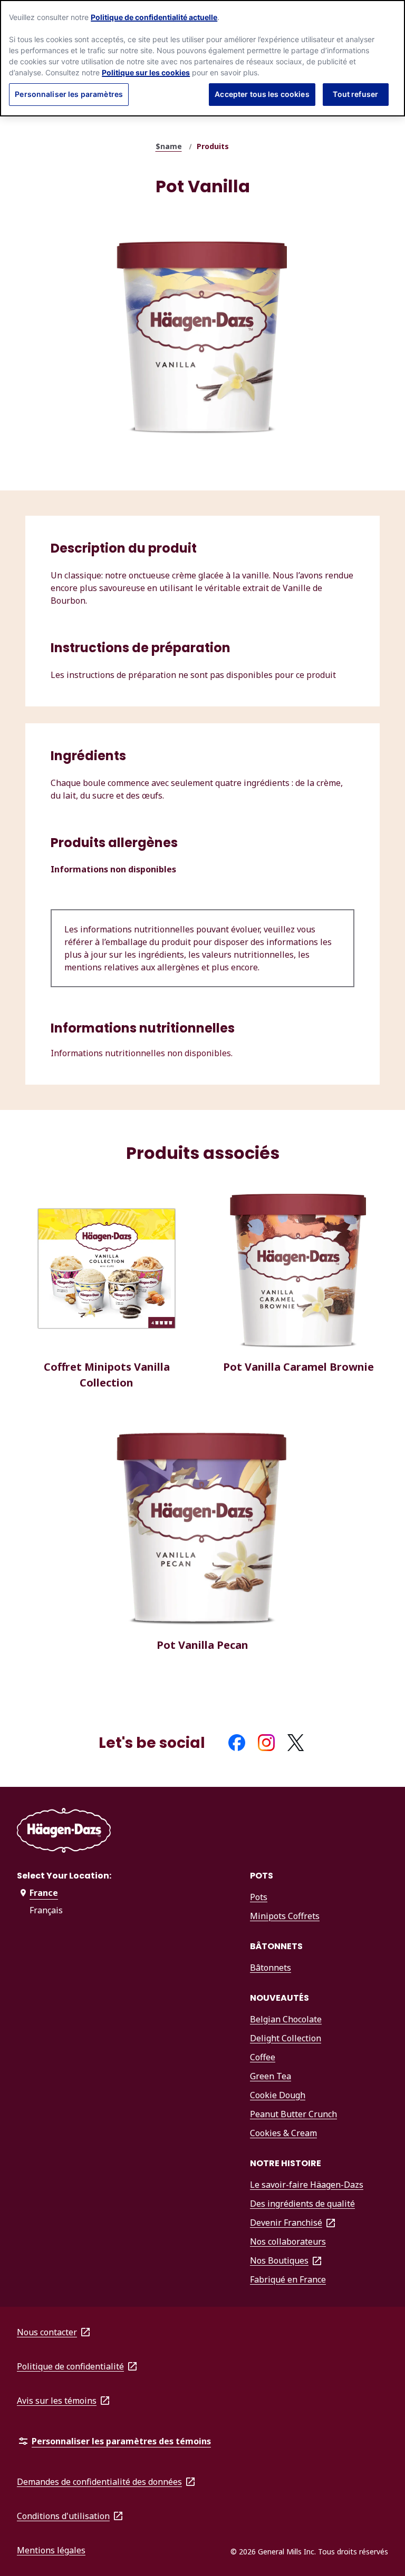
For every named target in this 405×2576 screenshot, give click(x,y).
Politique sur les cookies (146, 72)
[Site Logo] (64, 1832)
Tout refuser (355, 94)
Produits (213, 146)
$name (169, 146)
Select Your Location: (64, 1876)
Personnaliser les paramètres (69, 94)
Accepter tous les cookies (262, 94)
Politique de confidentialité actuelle (154, 17)
